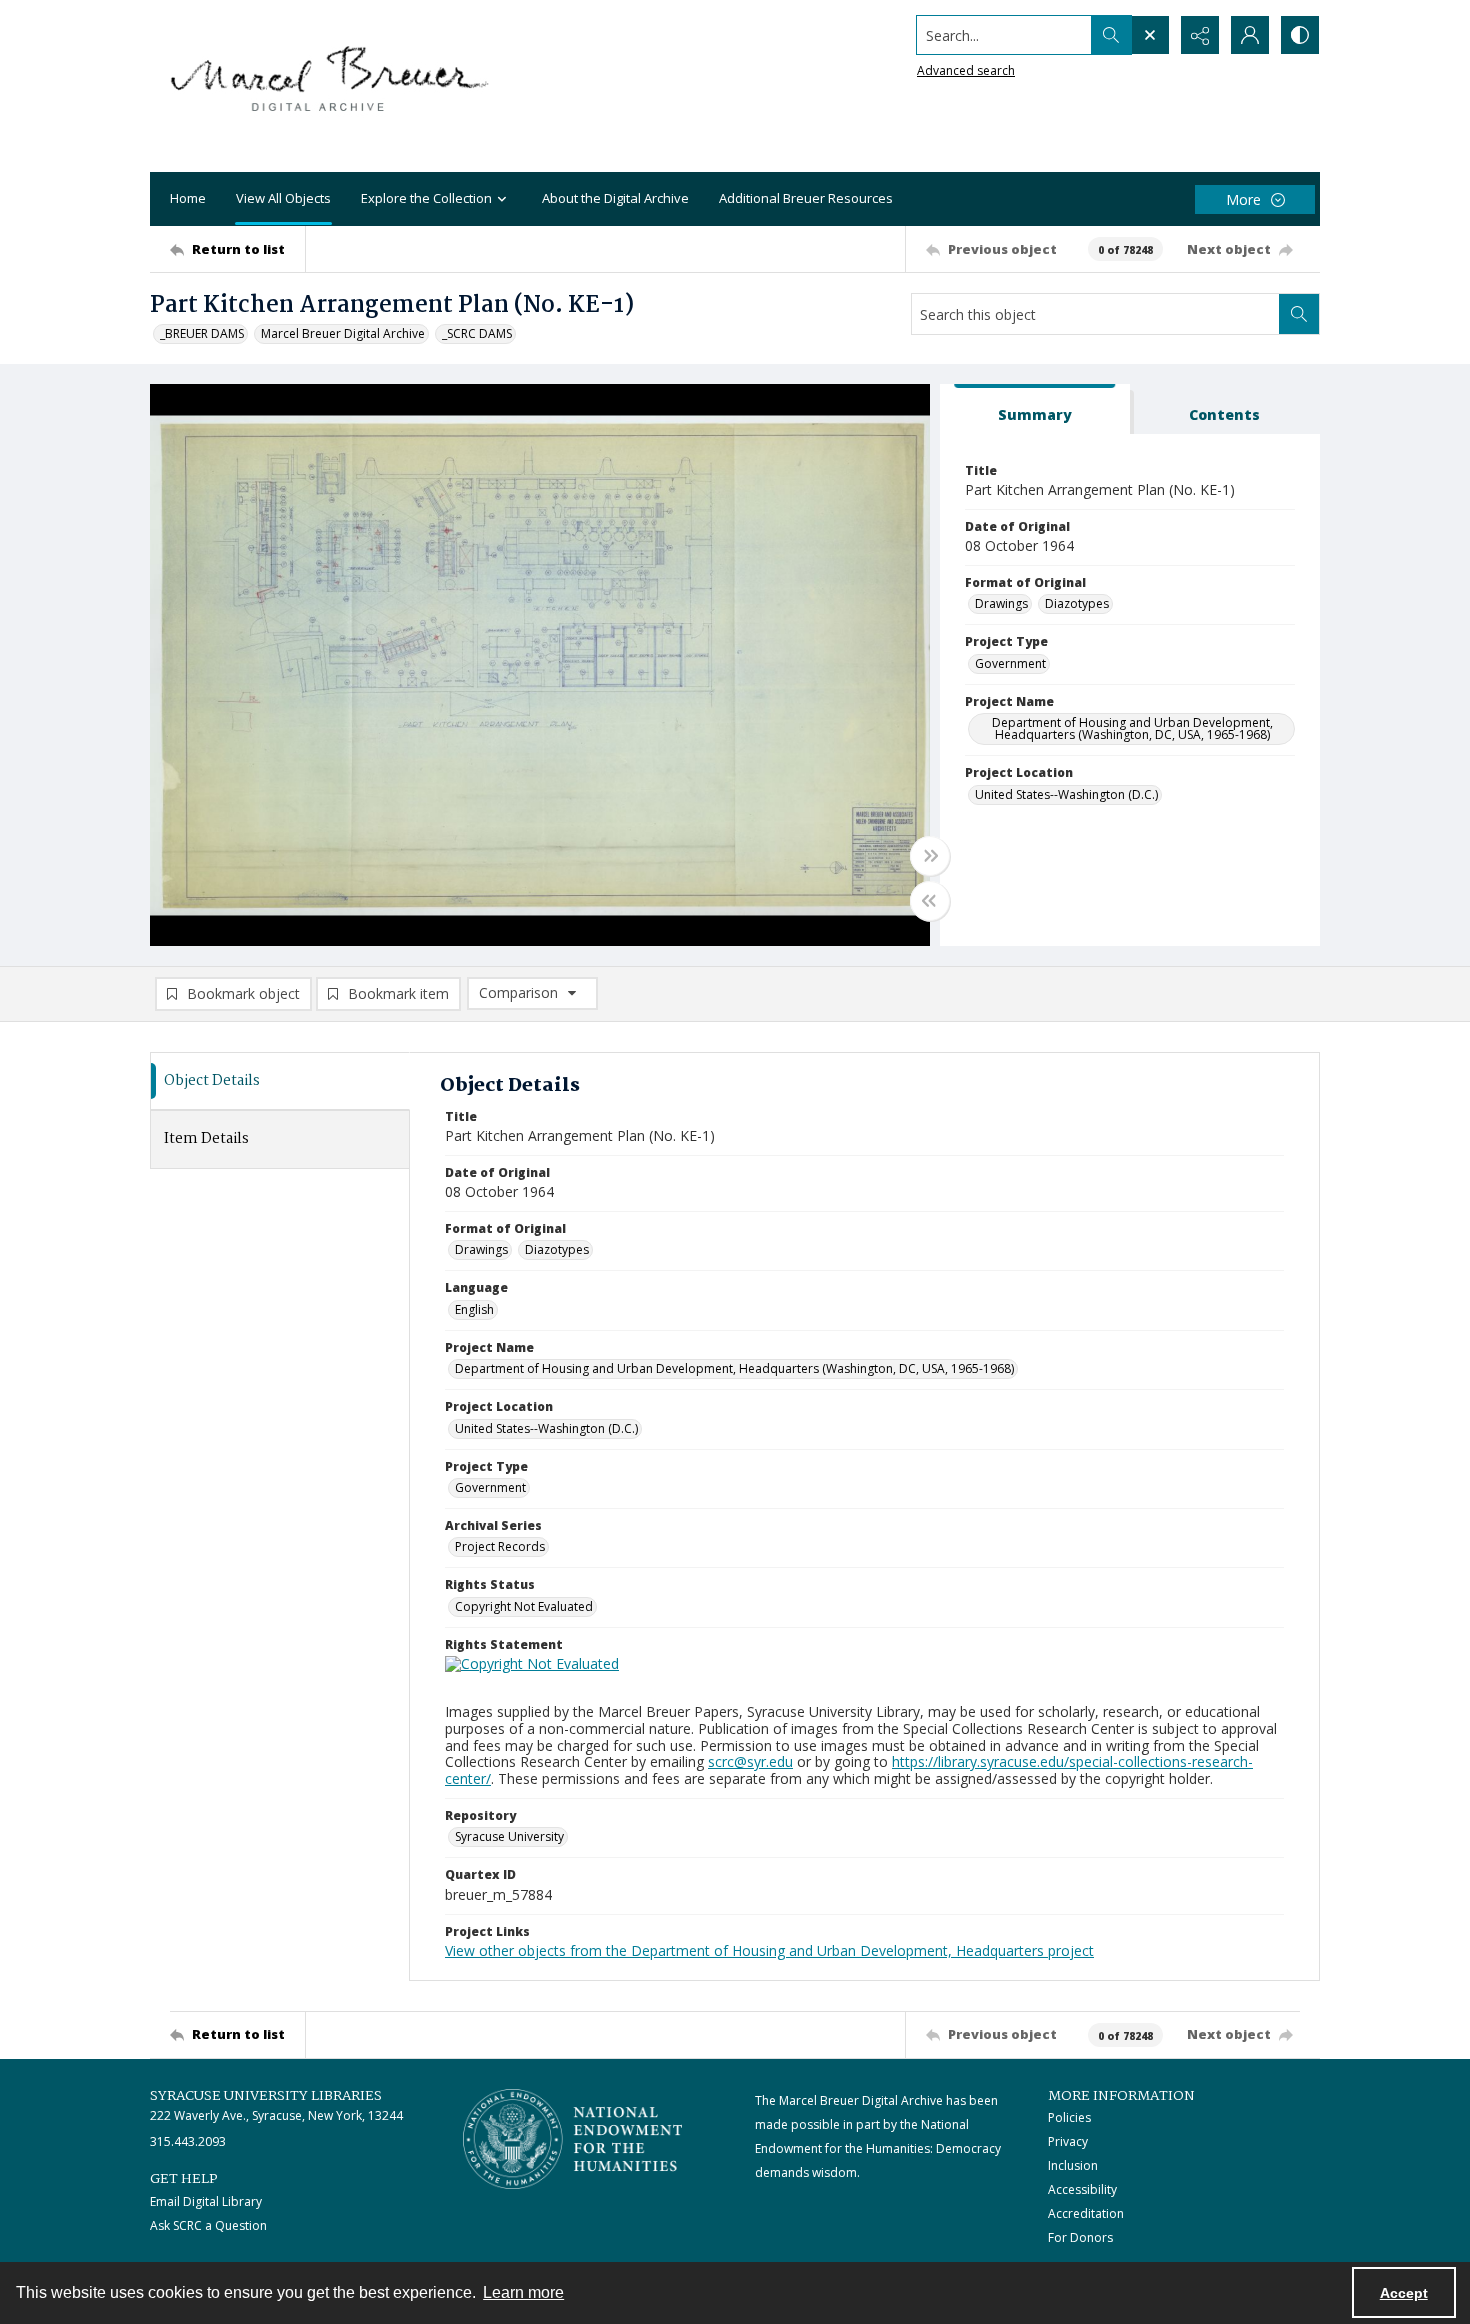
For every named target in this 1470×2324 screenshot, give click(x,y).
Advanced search (966, 70)
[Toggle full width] (930, 856)
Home (188, 198)
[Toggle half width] (930, 901)
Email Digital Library (206, 2201)
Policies (1069, 2117)
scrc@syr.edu (750, 1761)
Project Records (500, 1546)
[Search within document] (1299, 314)
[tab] (1035, 409)
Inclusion (1073, 2165)
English (474, 1309)
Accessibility (1082, 2189)
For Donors (1080, 2237)
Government (1010, 663)
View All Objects (283, 198)
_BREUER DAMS (202, 333)
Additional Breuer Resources (806, 198)
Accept (1404, 2293)
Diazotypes (1077, 603)
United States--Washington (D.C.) (1066, 794)
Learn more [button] (523, 2292)
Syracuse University (509, 1836)
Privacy (1068, 2141)
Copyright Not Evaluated (524, 1606)
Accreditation (1086, 2213)
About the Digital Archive (615, 198)
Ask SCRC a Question (208, 2225)
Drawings (1001, 603)
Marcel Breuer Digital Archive (343, 333)
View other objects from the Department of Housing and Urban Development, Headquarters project (769, 1950)
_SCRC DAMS (477, 333)
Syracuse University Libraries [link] (266, 2096)
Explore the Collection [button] (426, 198)
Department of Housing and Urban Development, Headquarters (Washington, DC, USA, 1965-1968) (1132, 728)
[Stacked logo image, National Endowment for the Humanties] (573, 2139)
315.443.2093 (188, 2141)
